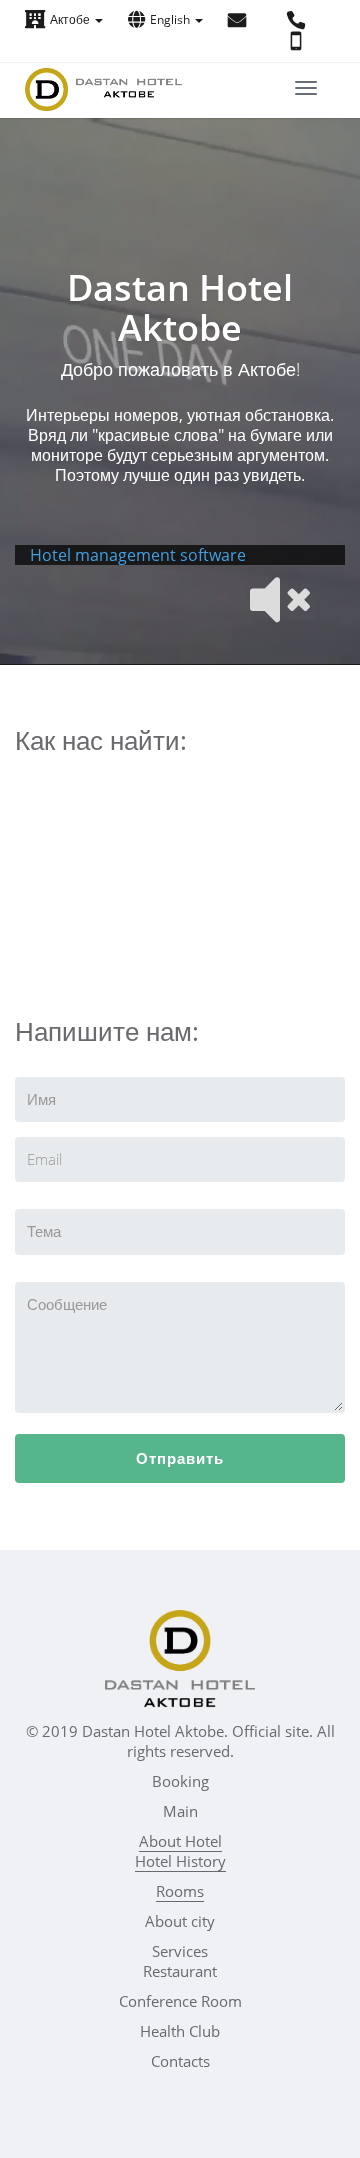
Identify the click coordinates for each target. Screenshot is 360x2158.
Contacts (180, 2061)
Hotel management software (138, 555)
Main (180, 1811)
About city (180, 1921)
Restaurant (180, 1971)
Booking (180, 1781)
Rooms (180, 1891)
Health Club (180, 2031)
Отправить (180, 1458)
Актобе (71, 19)
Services (180, 1951)
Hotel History (180, 1861)
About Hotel (180, 1841)
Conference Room (180, 2001)
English (171, 19)
